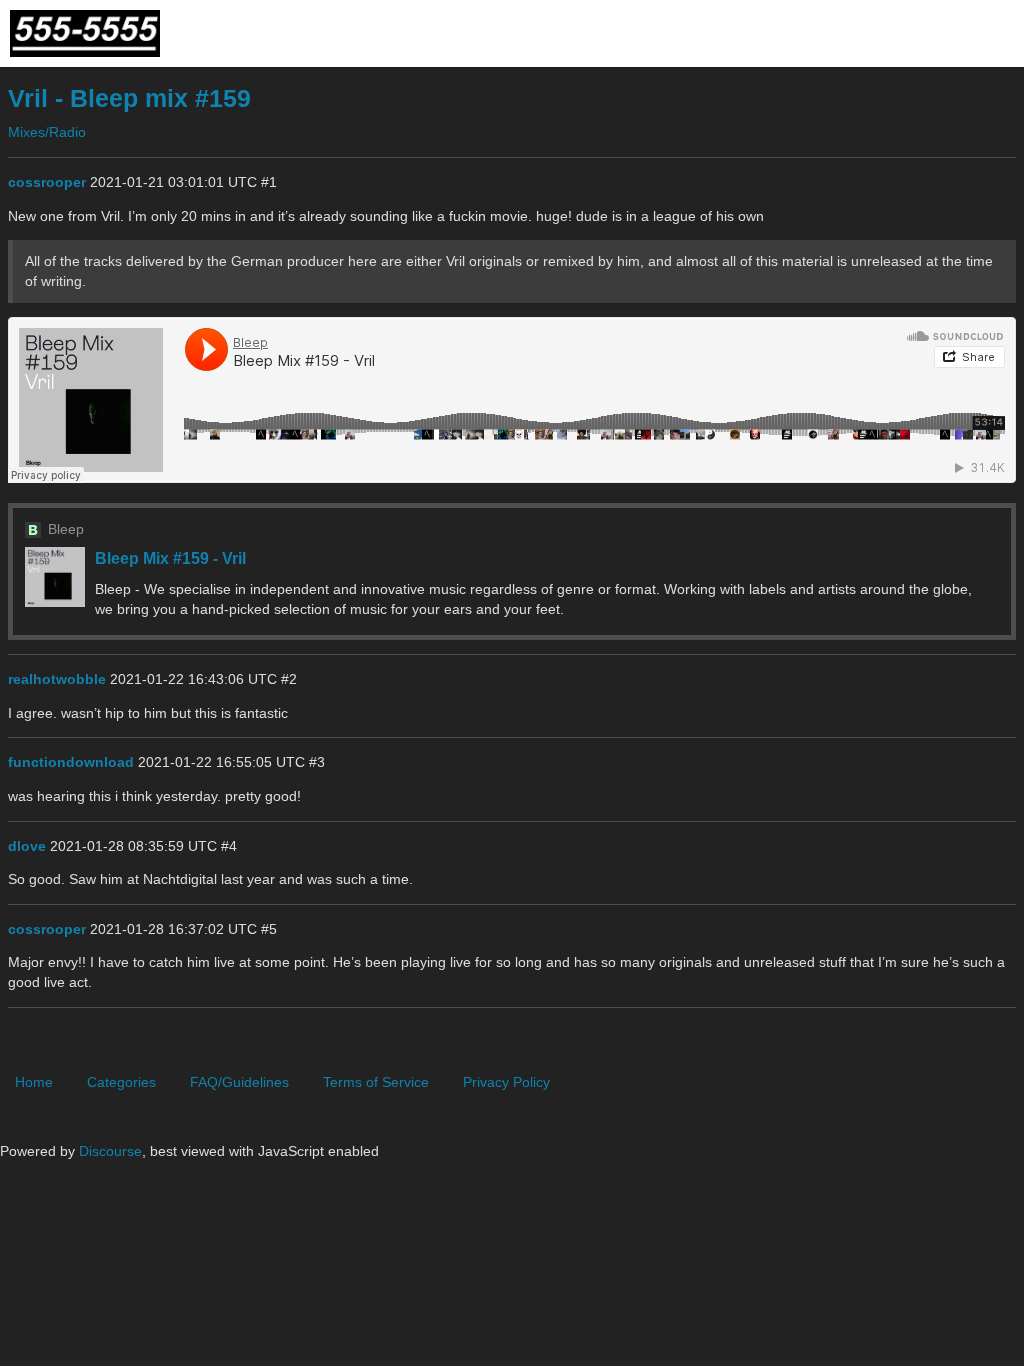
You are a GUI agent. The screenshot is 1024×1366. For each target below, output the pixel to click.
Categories (121, 1082)
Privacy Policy (506, 1082)
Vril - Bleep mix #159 (129, 98)
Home (34, 1082)
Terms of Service (376, 1082)
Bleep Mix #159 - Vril (170, 558)
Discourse (110, 1151)
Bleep (66, 529)
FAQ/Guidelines (239, 1082)
